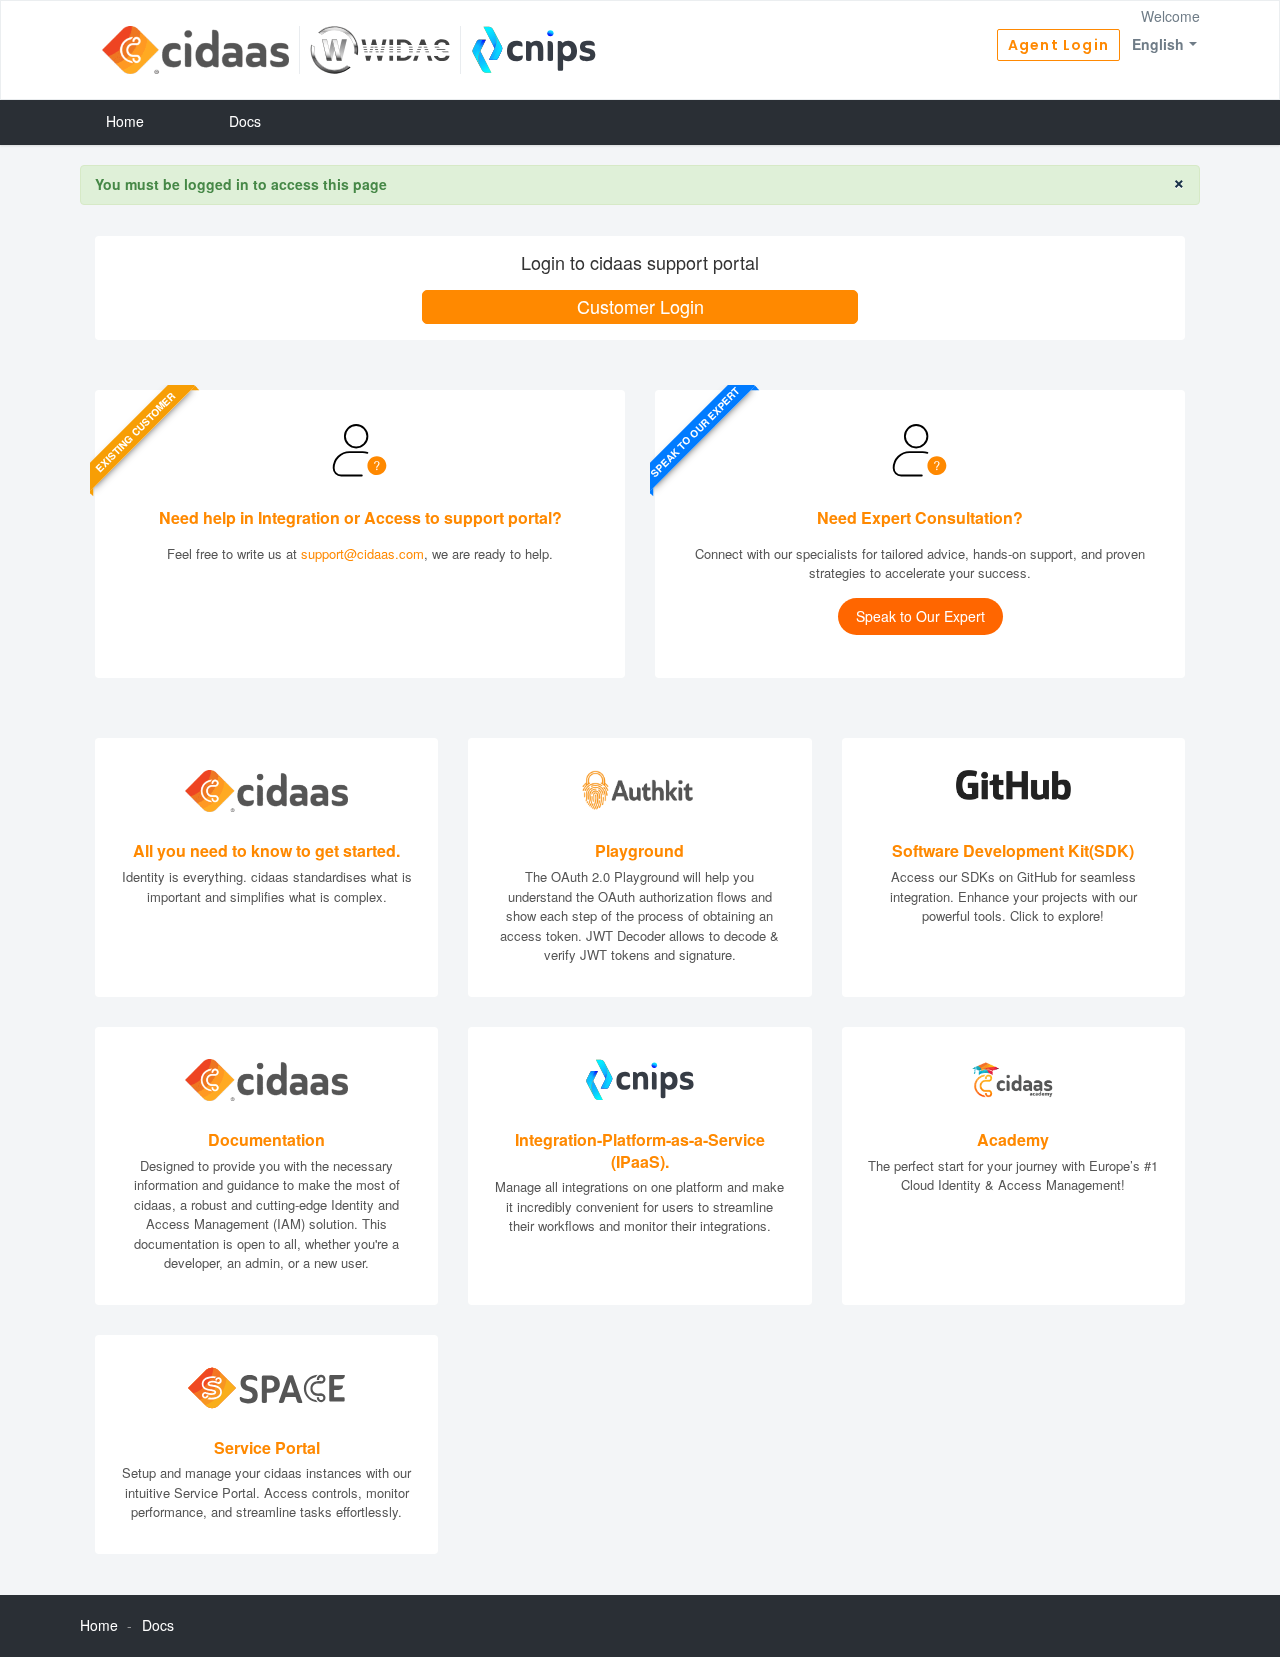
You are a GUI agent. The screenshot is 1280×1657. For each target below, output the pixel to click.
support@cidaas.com (362, 553)
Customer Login (640, 306)
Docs (245, 121)
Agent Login (1058, 45)
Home (125, 121)
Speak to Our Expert (920, 616)
